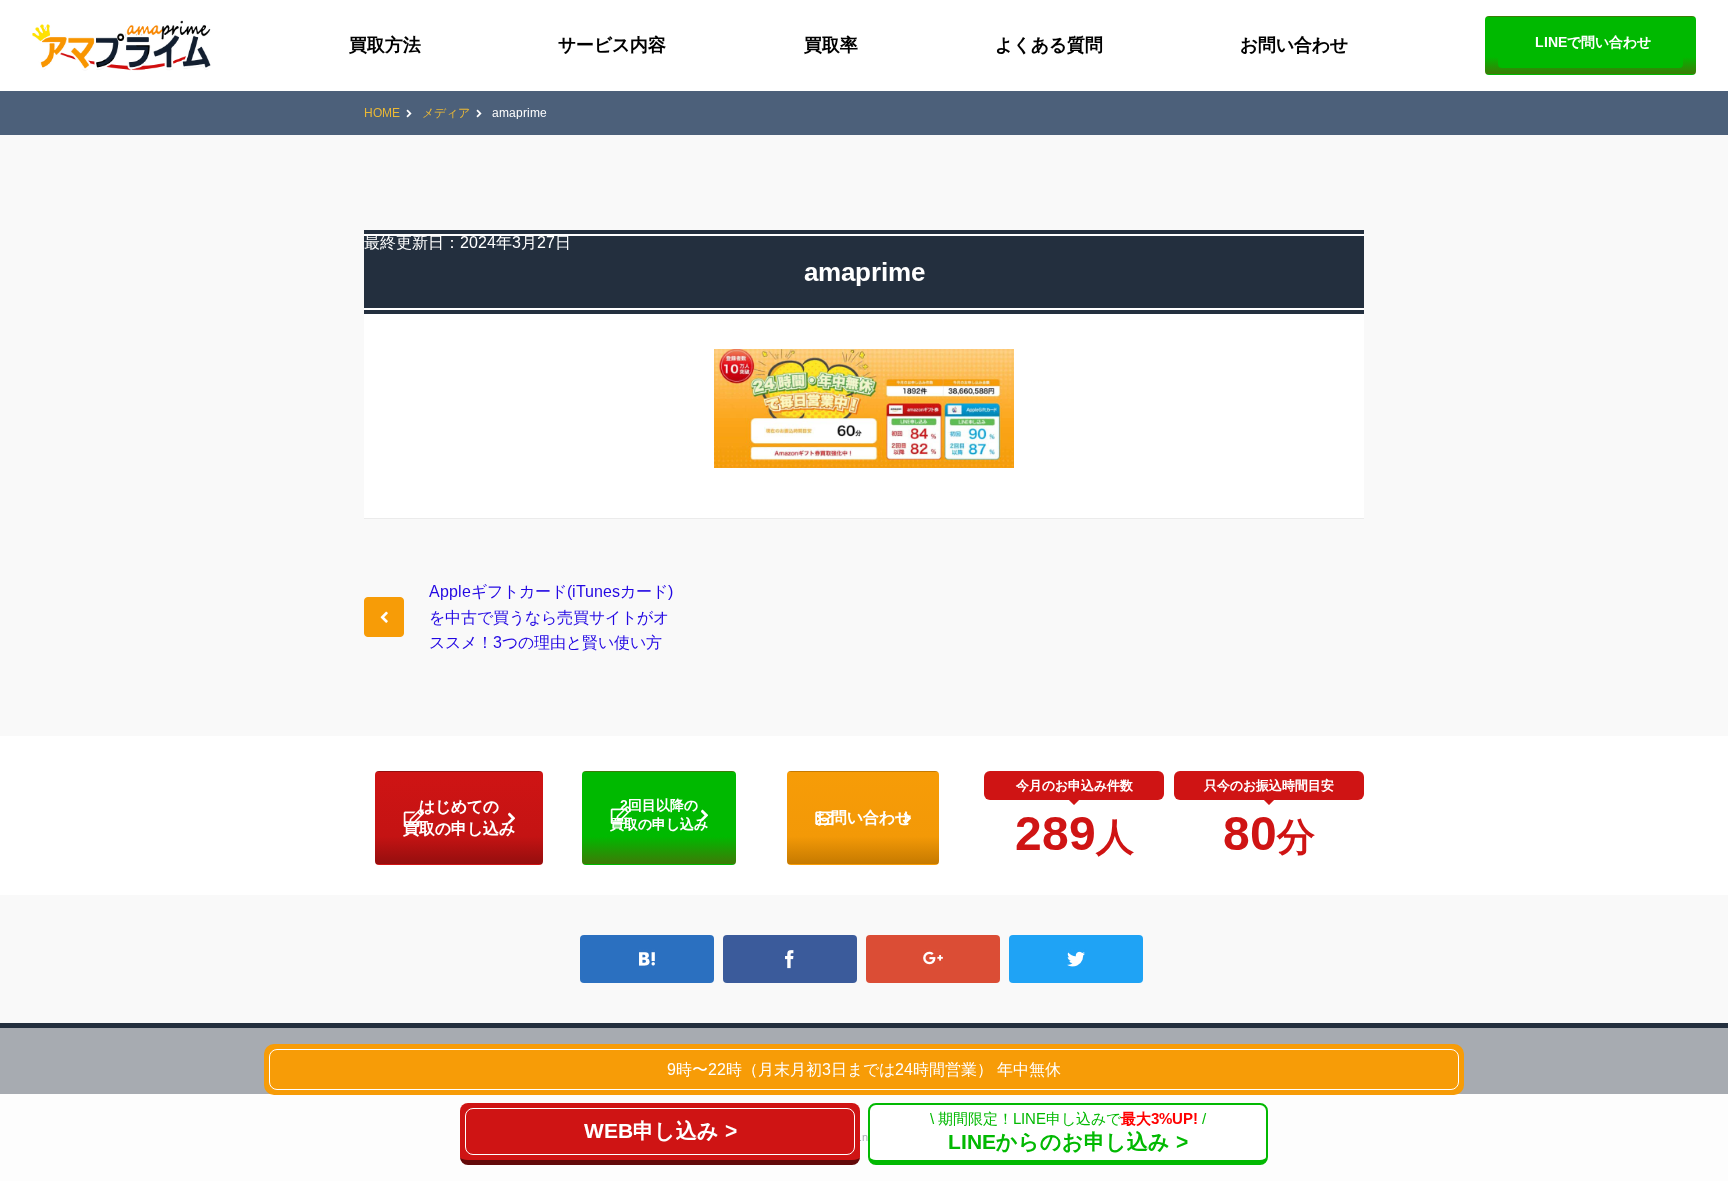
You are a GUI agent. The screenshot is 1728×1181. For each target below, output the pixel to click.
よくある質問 (1049, 45)
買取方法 (385, 45)
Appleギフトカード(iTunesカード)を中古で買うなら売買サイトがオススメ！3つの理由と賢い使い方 (551, 617)
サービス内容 (612, 45)
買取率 (831, 45)
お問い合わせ (1294, 45)
